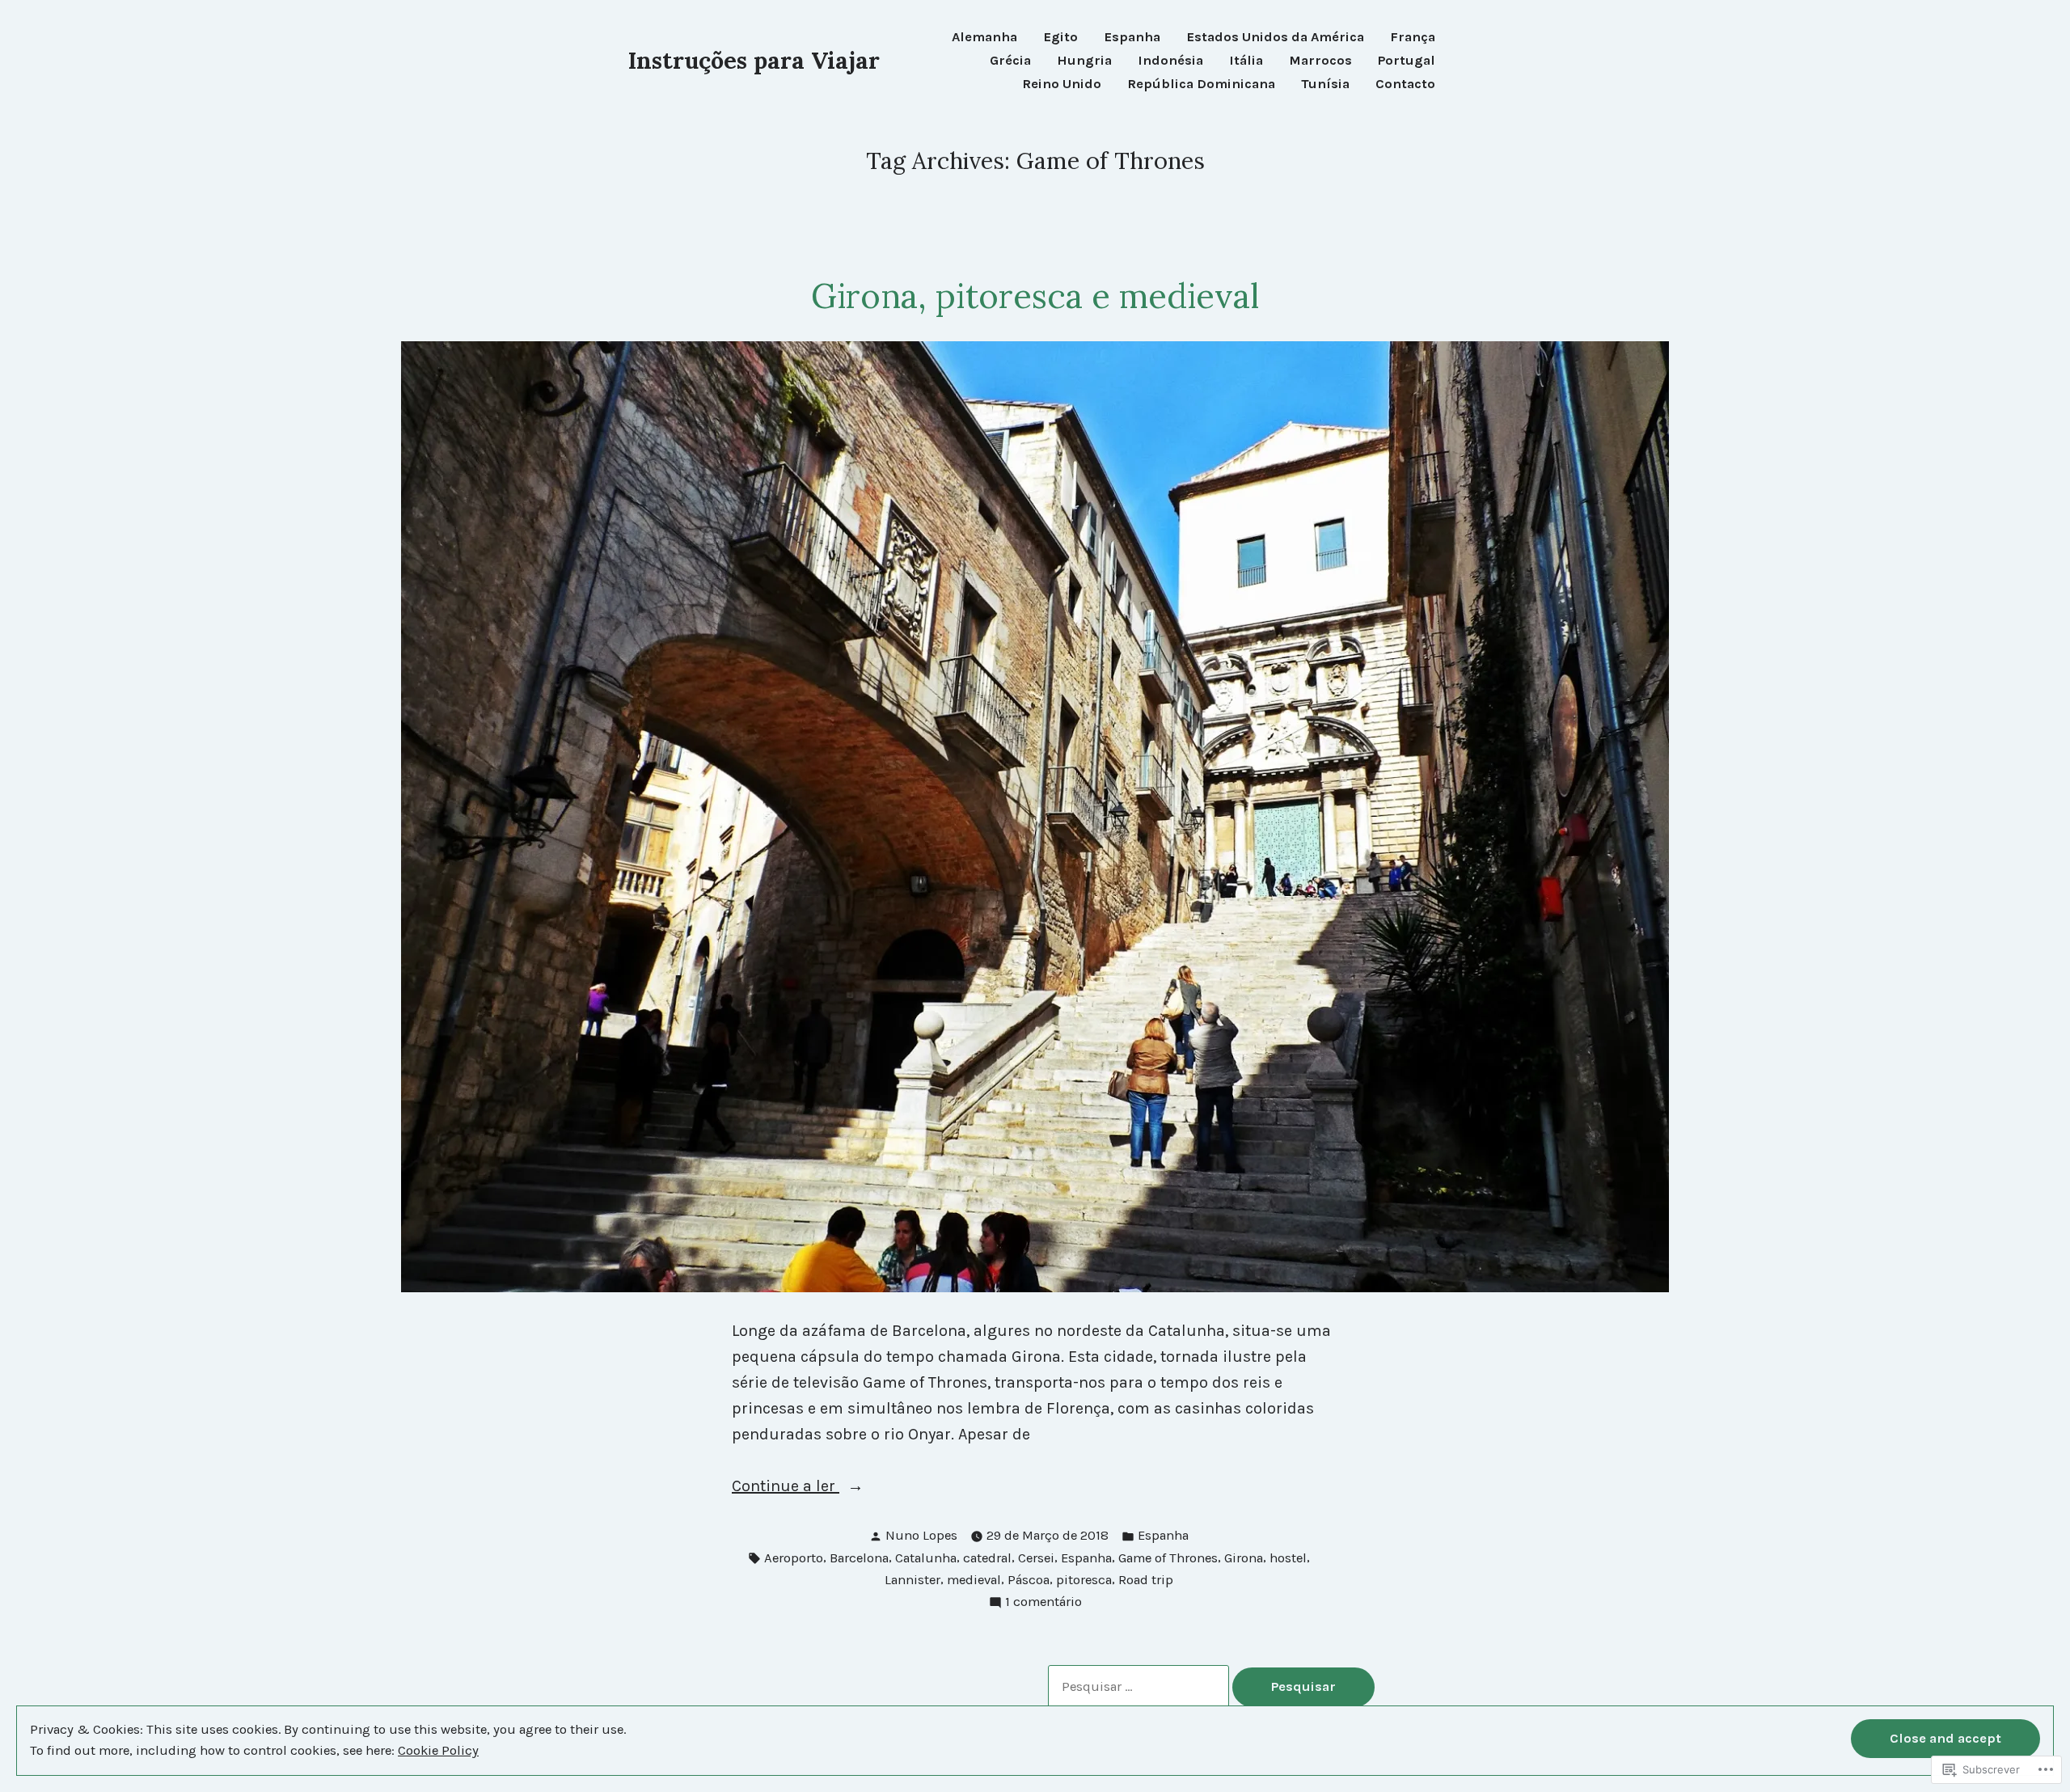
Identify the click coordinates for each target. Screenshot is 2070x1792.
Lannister (912, 1580)
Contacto (1405, 85)
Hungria (1084, 61)
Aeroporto (794, 1558)
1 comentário (1043, 1603)
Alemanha (984, 38)
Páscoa (1029, 1580)
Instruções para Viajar (754, 60)
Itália (1246, 61)
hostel (1288, 1558)
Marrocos (1320, 61)
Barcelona (859, 1558)
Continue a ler (786, 1488)
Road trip (1146, 1580)
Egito (1060, 38)
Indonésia (1170, 61)
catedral (987, 1558)
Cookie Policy (438, 1750)
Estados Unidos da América (1275, 38)
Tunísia (1325, 85)
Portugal (1407, 61)
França (1413, 38)
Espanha (1132, 38)
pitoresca (1084, 1580)
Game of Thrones (1168, 1558)
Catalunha (926, 1558)
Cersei (1036, 1558)
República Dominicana (1201, 85)
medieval (974, 1580)
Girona (1244, 1558)
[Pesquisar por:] (1140, 1686)
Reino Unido (1062, 85)
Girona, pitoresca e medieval (1035, 296)
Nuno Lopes (921, 1535)
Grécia (1010, 61)
